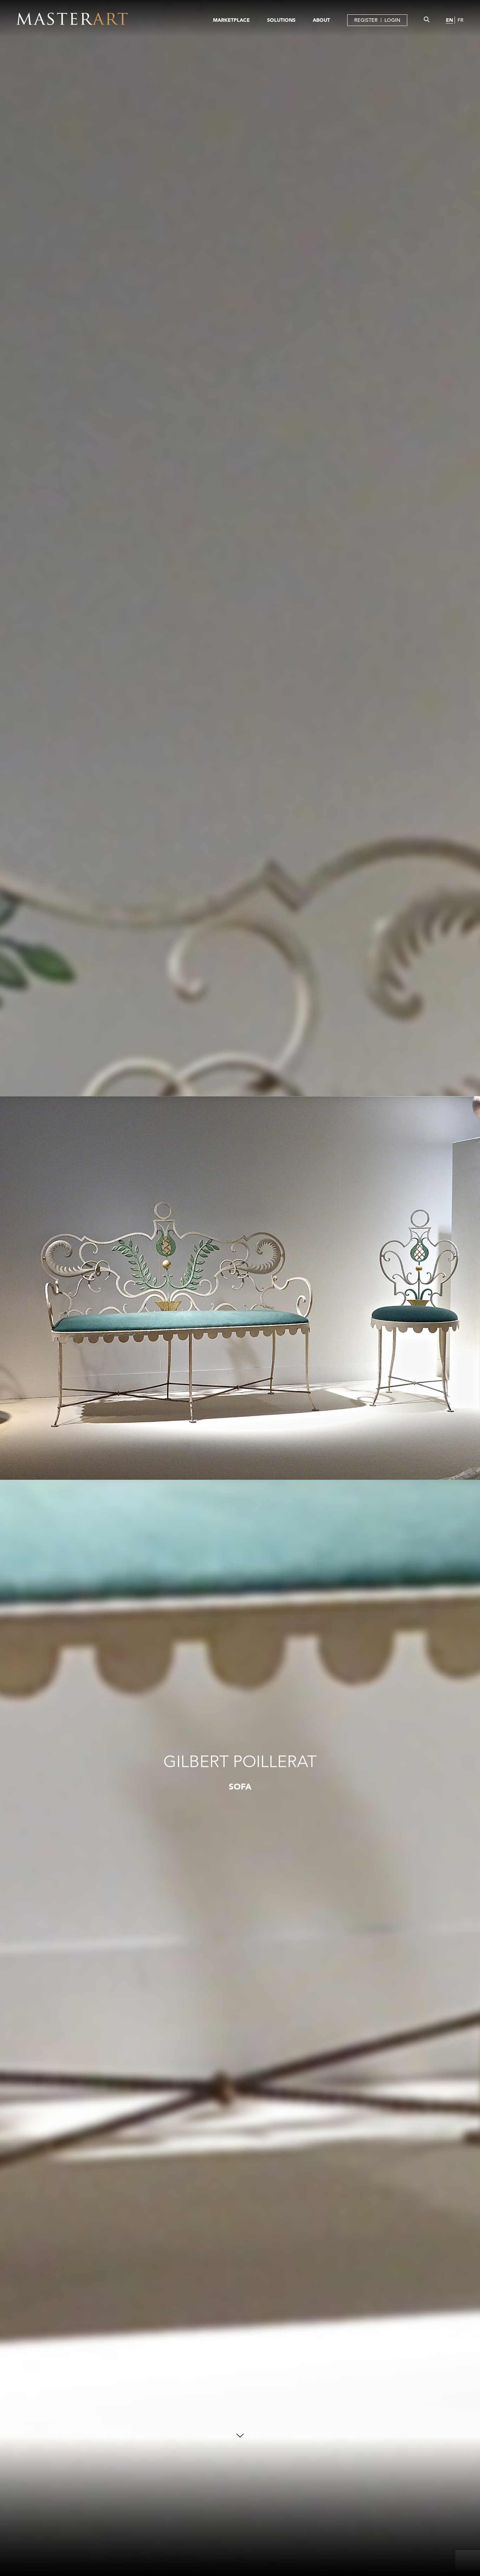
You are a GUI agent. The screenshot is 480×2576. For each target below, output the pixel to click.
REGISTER (366, 20)
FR (460, 20)
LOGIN (392, 20)
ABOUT (321, 20)
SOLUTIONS (281, 20)
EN (449, 20)
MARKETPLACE (231, 20)
